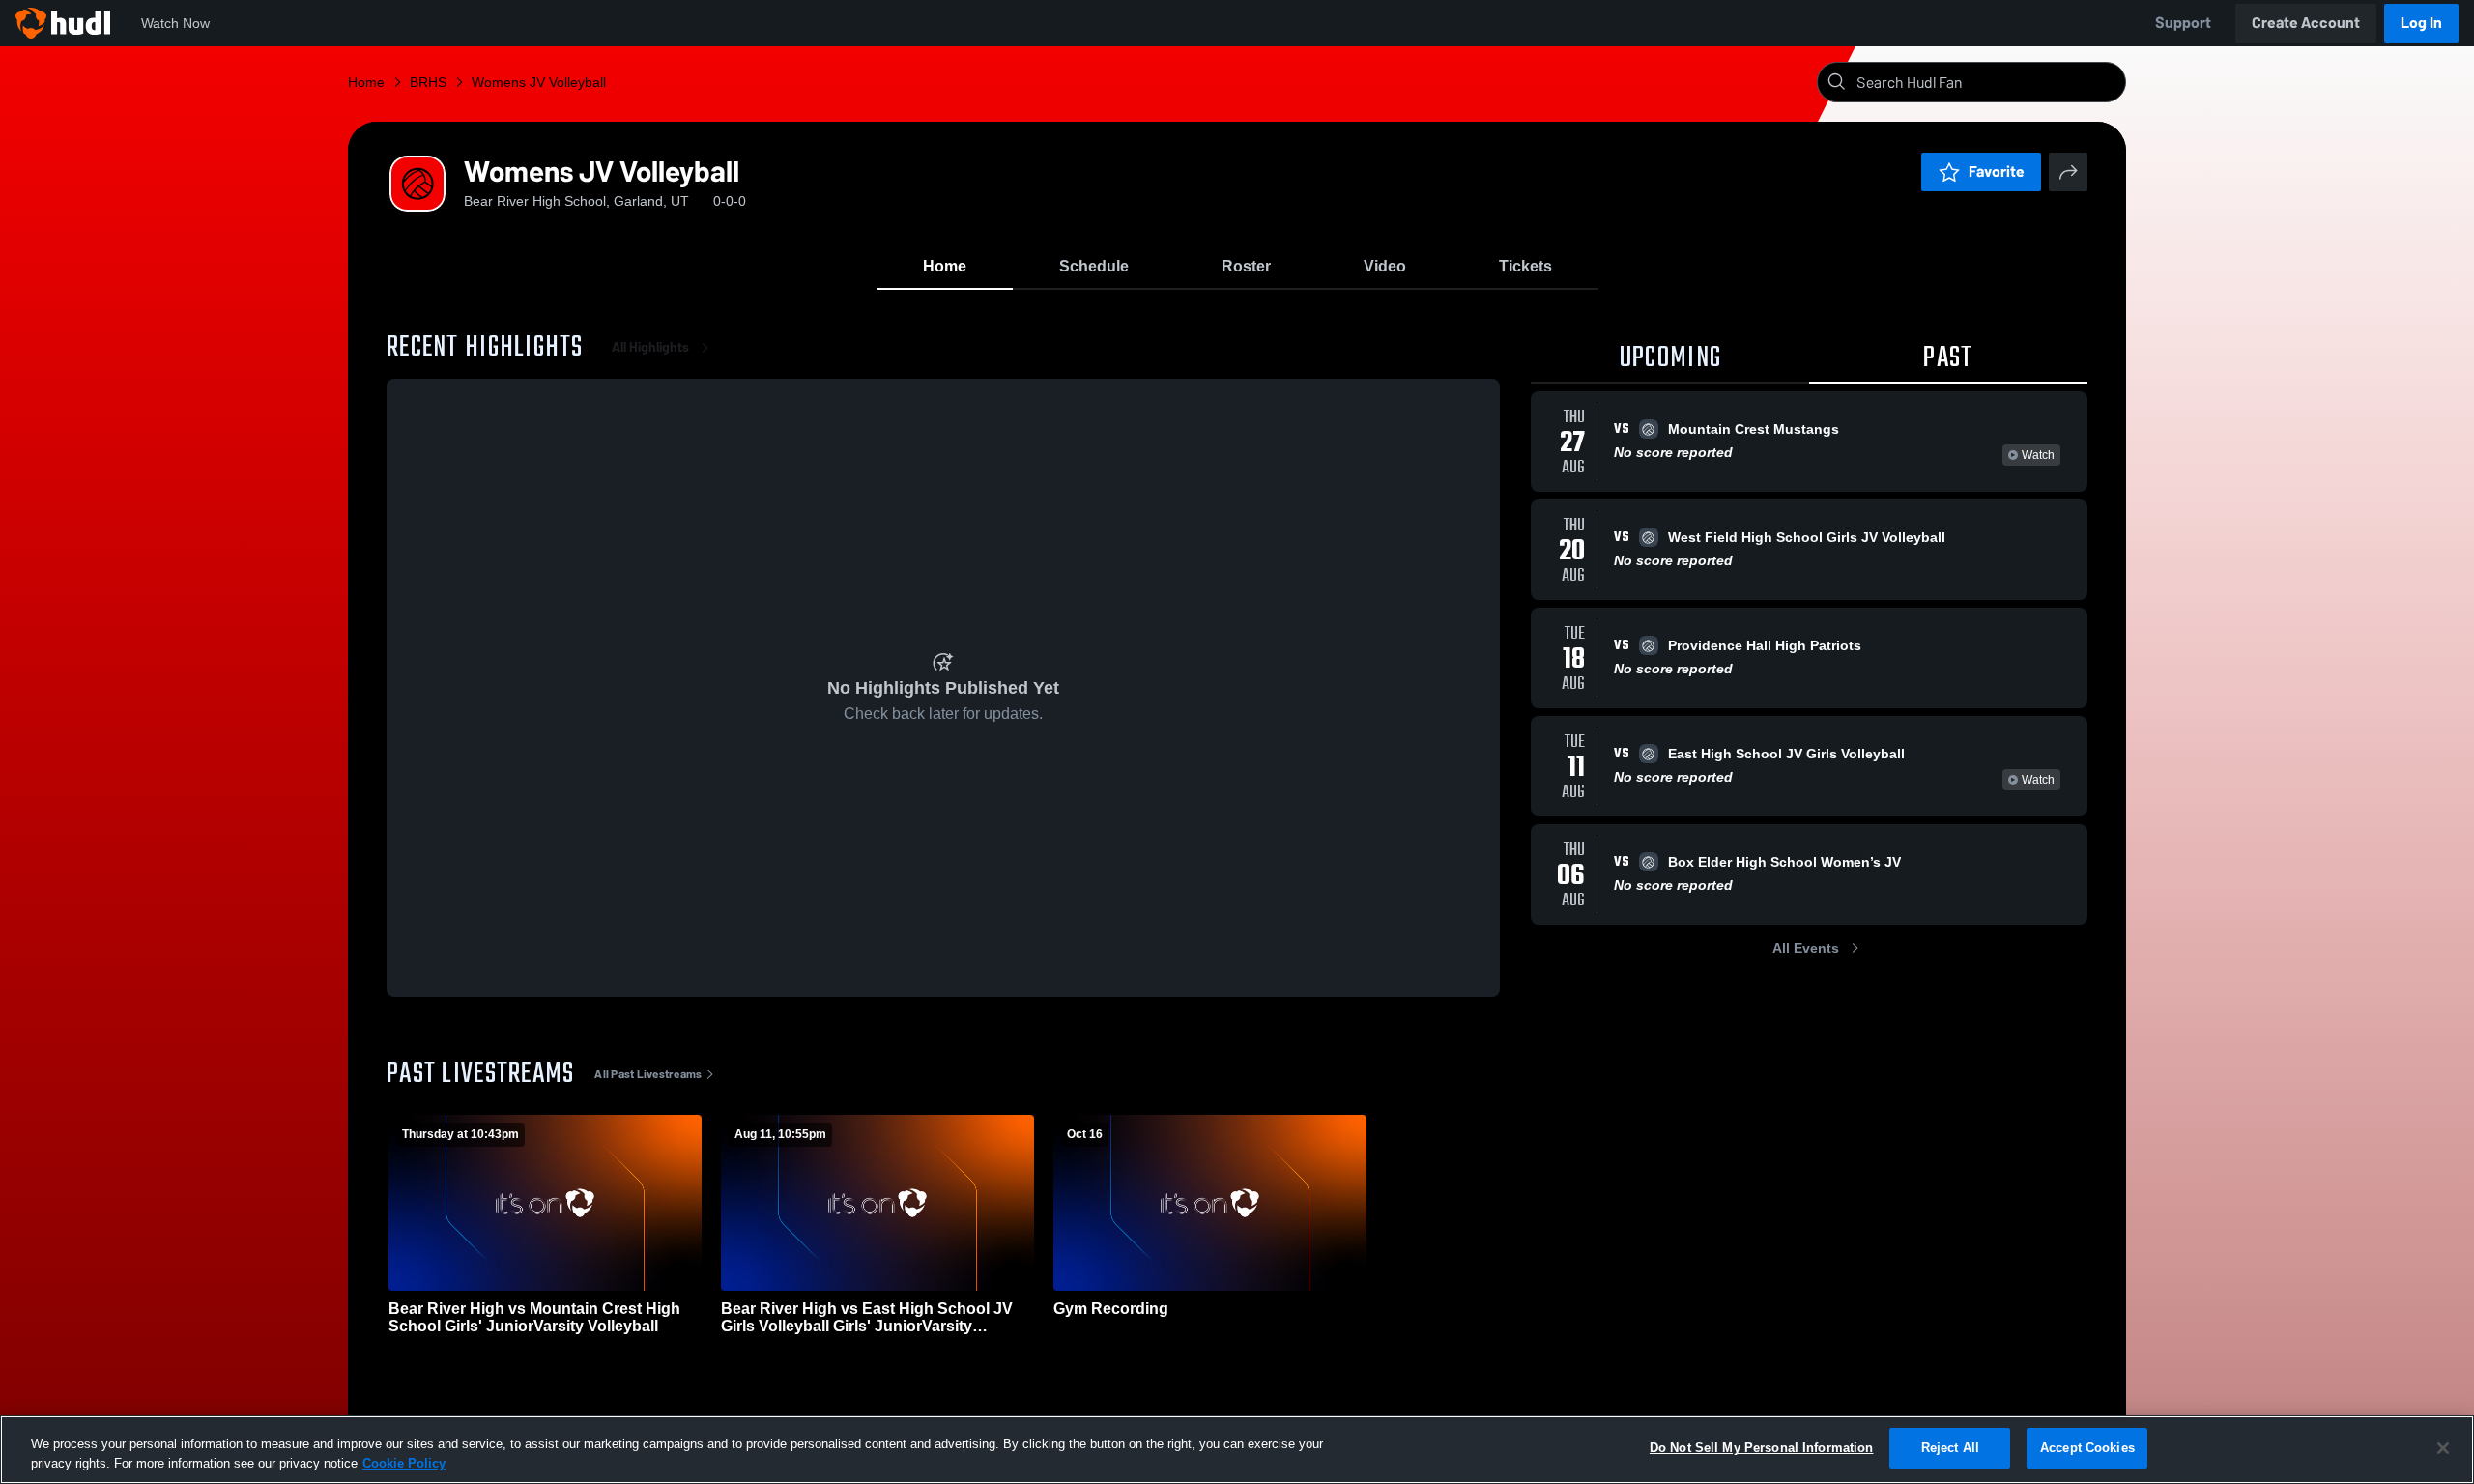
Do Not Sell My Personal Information (1762, 1448)
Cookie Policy (404, 1463)
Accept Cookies (2087, 1448)
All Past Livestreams (648, 1074)
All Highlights (650, 347)
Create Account (2306, 23)
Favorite (1997, 171)
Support (2183, 23)
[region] (1237, 1450)
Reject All (1950, 1448)
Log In (2421, 23)
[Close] (2443, 1448)
